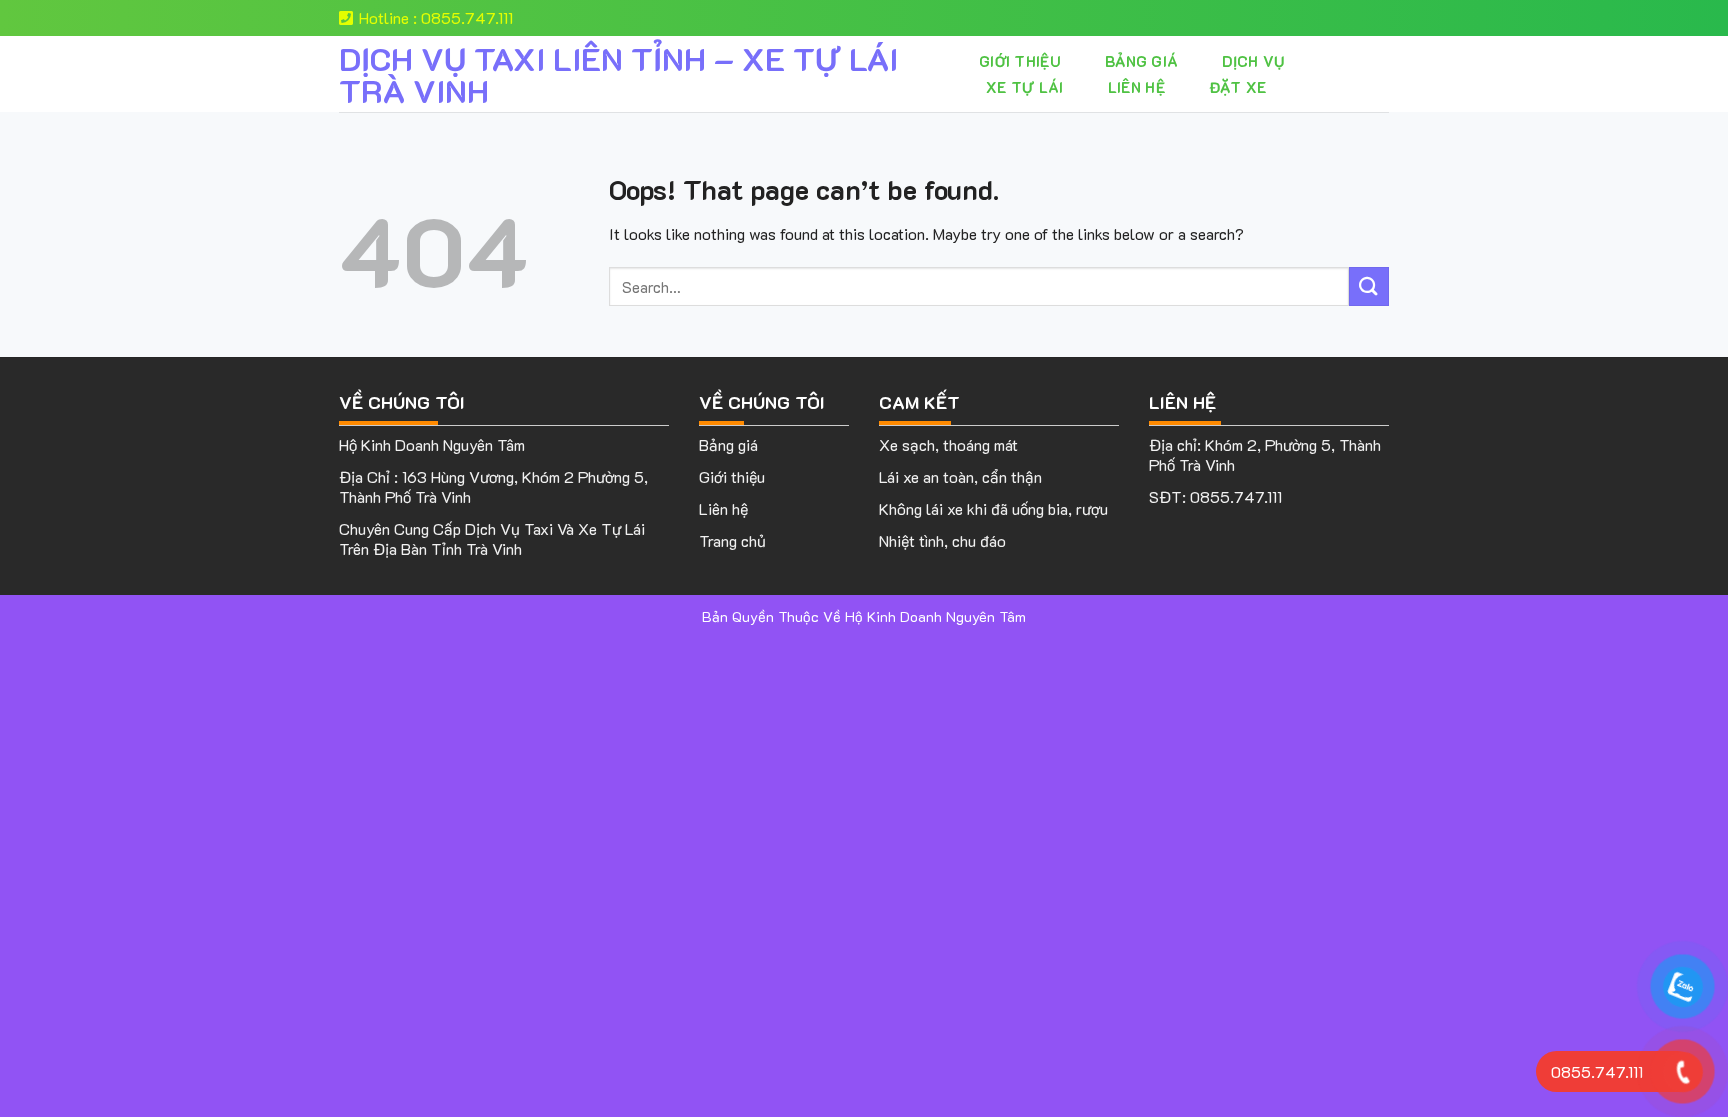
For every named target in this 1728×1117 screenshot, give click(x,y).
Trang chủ (732, 540)
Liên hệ (1136, 87)
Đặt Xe (1238, 87)
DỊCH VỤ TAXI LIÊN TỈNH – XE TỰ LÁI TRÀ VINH (618, 74)
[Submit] (1369, 286)
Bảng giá (1141, 61)
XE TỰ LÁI (1025, 87)
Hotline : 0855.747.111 (436, 17)
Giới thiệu (1020, 61)
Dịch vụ (1253, 61)
